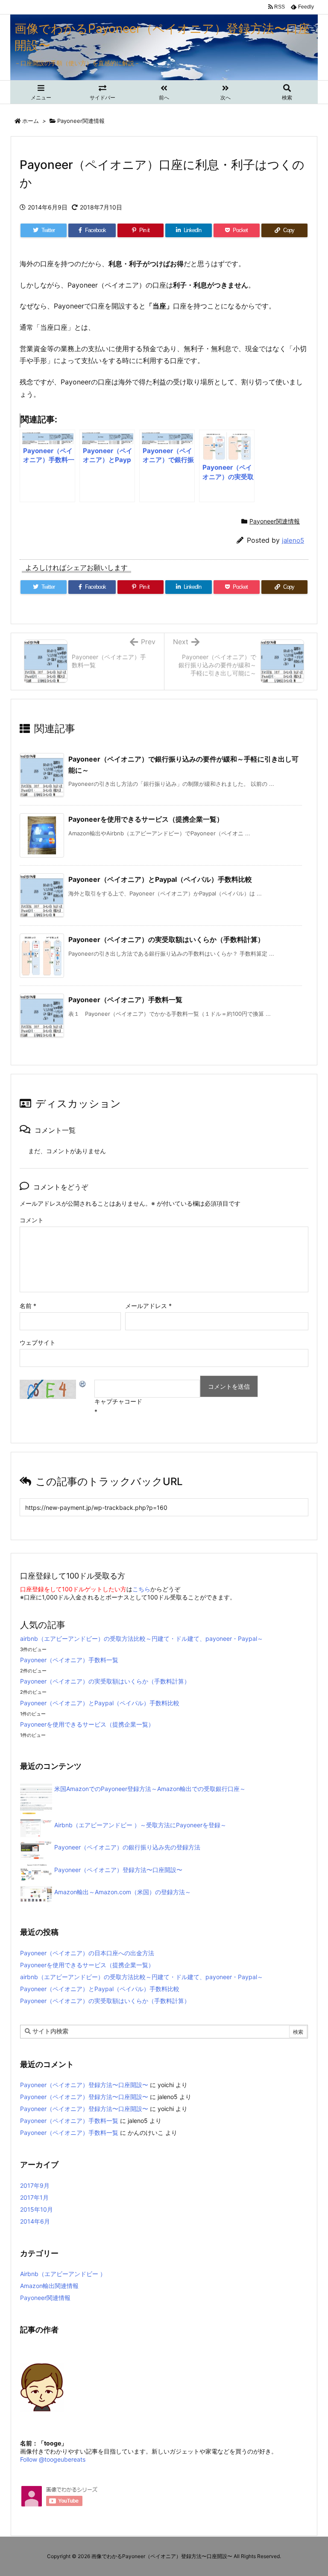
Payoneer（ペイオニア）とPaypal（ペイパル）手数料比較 (160, 879)
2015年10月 (37, 2209)
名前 (28, 1306)
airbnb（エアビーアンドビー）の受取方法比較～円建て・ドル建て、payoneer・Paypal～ (142, 1638)
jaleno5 (293, 540)
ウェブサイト (38, 1342)
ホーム (31, 121)
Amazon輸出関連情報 (49, 2286)
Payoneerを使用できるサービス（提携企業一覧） (146, 819)
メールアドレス (148, 1306)
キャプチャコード (118, 1401)
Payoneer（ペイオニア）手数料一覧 (125, 1000)
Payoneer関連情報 (81, 121)
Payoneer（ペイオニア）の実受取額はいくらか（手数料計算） (166, 939)
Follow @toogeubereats (53, 2459)
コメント (32, 1220)
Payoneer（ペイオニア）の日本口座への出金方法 (87, 1953)
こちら (141, 1589)
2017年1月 (34, 2197)
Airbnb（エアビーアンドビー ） (63, 2274)
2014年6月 (35, 2221)
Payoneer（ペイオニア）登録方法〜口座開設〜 (84, 2085)
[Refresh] (83, 1384)
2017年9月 (35, 2185)
